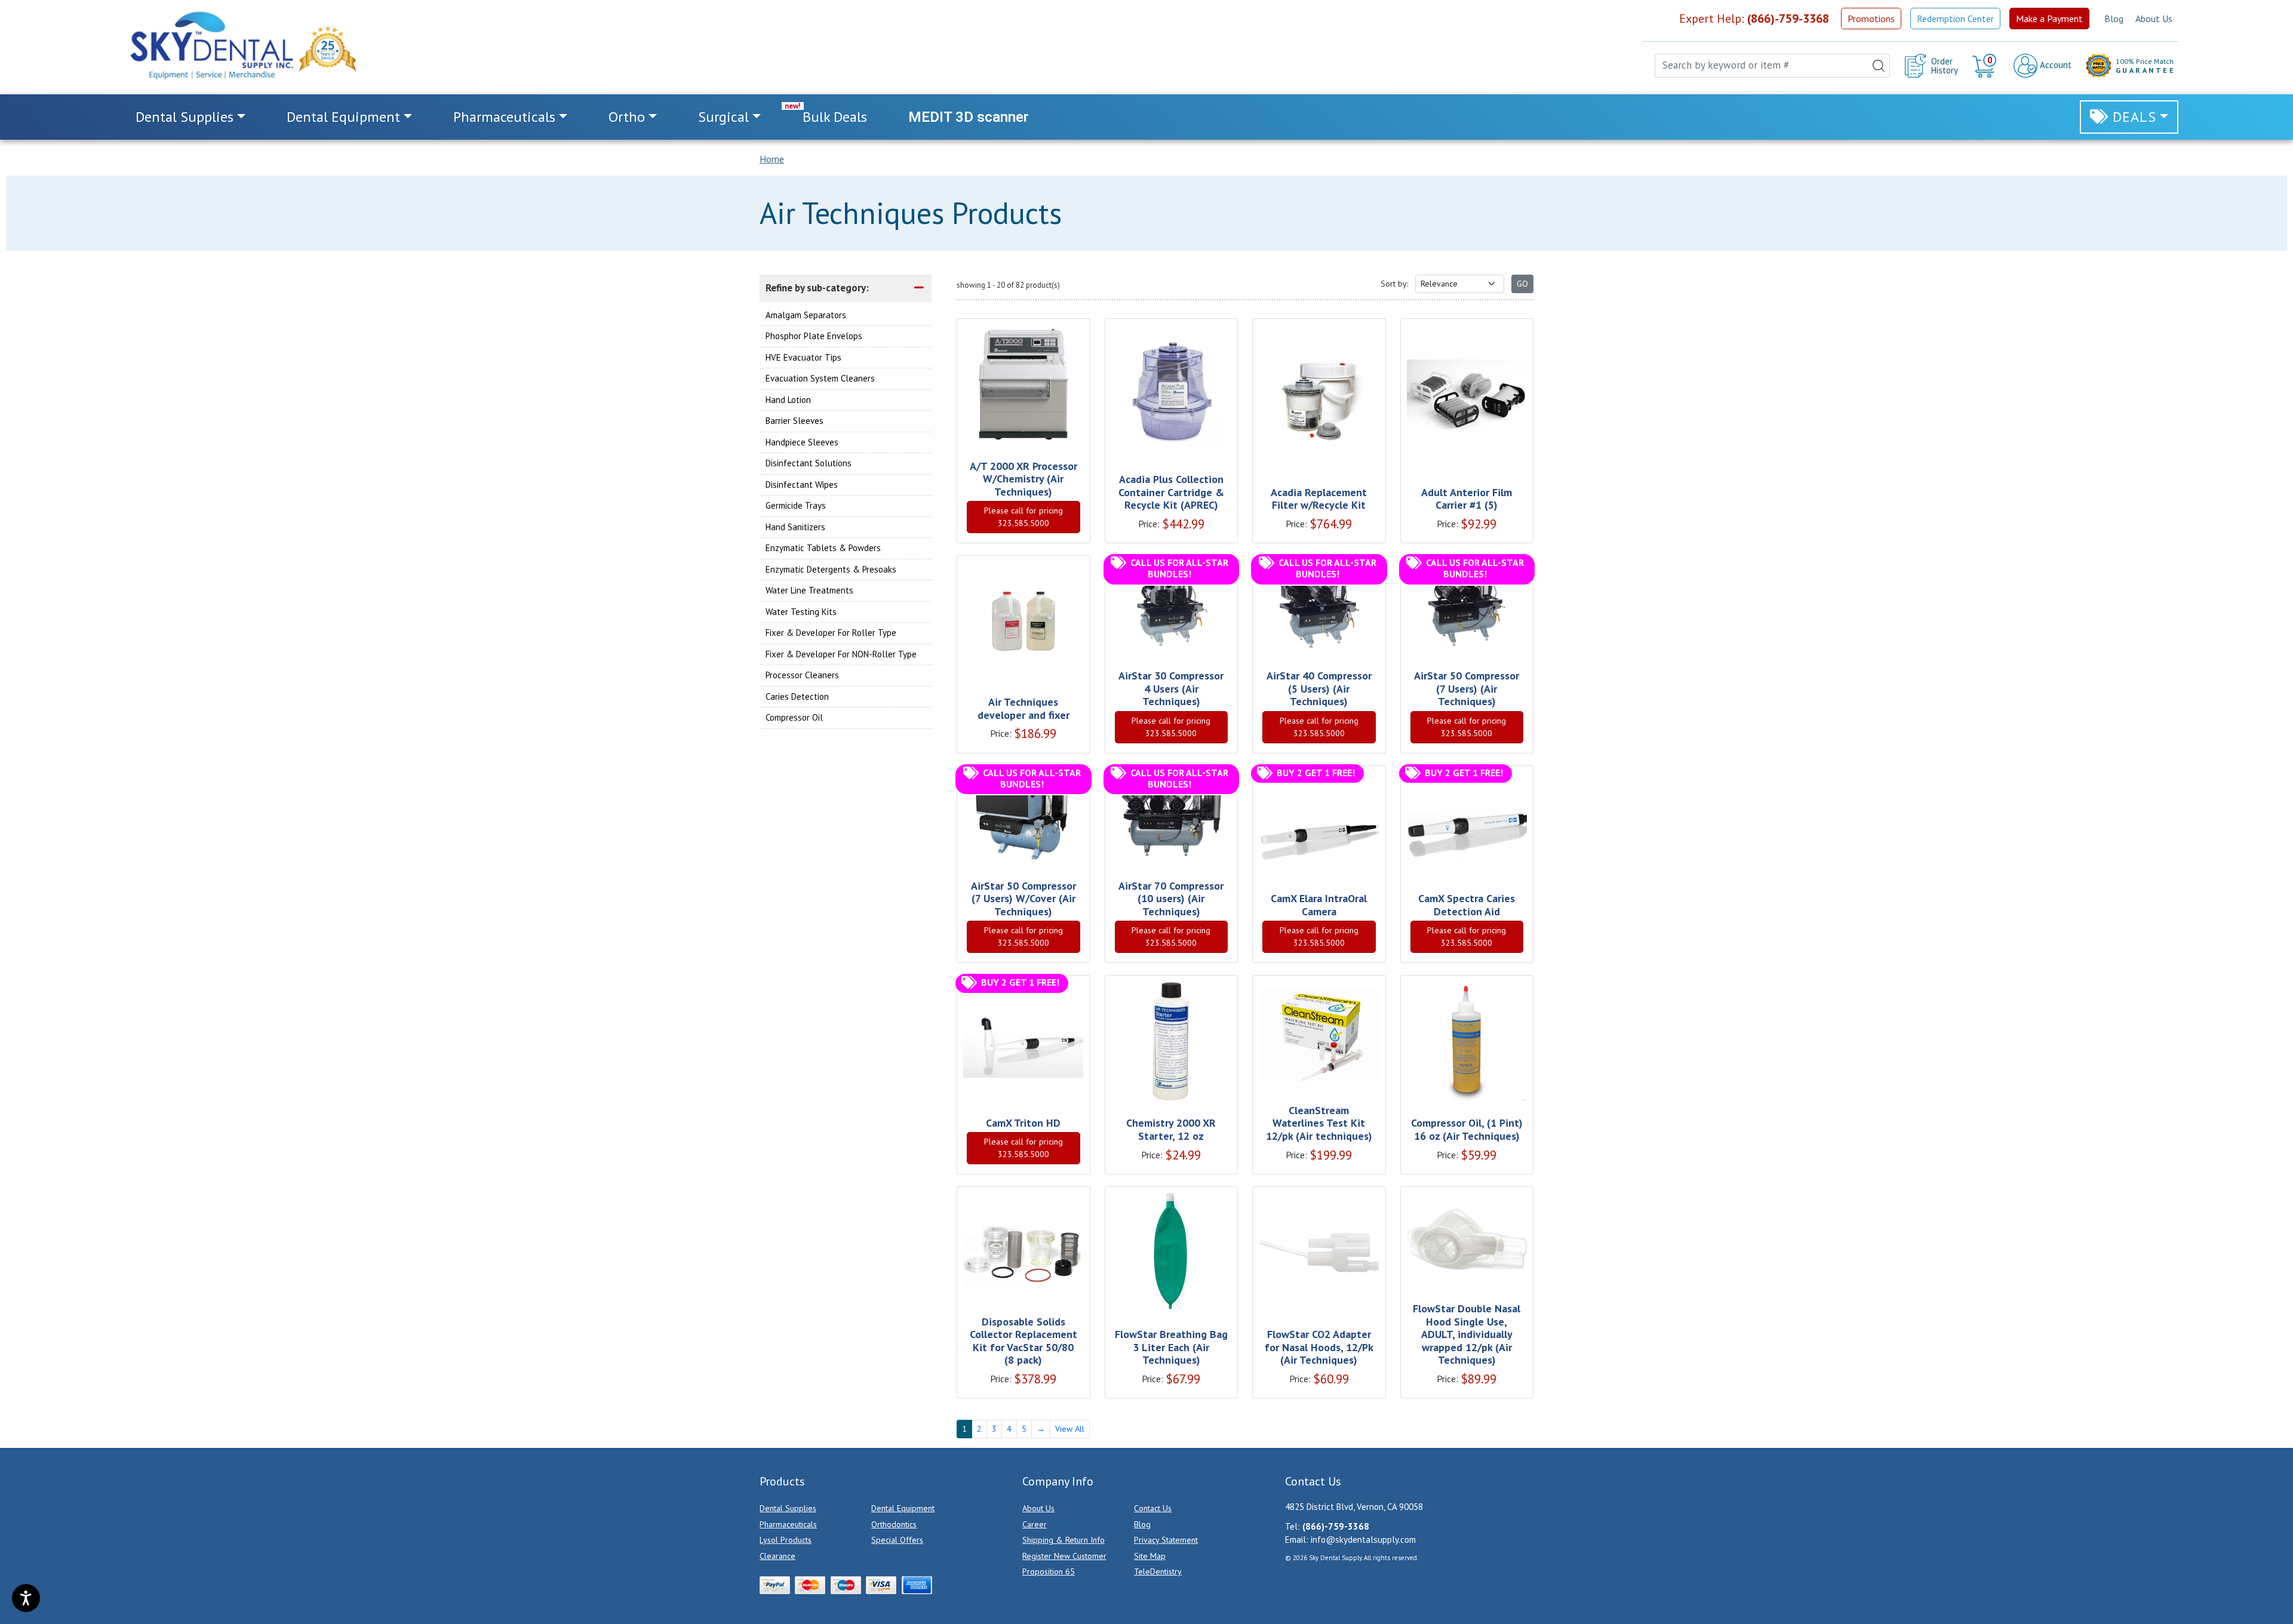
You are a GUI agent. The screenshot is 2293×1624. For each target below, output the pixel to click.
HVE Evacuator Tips (803, 357)
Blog (2114, 19)
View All (1070, 1429)
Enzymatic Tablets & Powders (823, 548)
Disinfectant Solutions (809, 463)
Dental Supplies (788, 1508)
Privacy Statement (1166, 1540)
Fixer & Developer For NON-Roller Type (841, 653)
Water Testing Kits (801, 611)
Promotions (1871, 19)
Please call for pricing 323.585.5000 (1023, 517)
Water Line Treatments (809, 590)
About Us (2154, 19)
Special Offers (897, 1540)
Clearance (777, 1556)
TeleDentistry (1158, 1571)
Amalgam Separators (806, 314)
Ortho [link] (627, 117)
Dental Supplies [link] (185, 117)
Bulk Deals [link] (835, 117)
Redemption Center (1955, 19)
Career (1035, 1524)
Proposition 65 (1049, 1571)
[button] (1986, 66)
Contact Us (1153, 1508)
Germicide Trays (796, 505)
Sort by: (1394, 284)
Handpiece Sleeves (802, 442)
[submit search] (1879, 66)
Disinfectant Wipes (802, 484)
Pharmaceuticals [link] (504, 117)
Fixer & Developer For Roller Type (831, 633)
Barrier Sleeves (794, 421)
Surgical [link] (723, 117)
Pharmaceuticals (788, 1524)
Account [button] (2054, 65)
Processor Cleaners (802, 675)
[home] (211, 45)
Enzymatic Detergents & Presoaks (831, 569)
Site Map (1150, 1556)
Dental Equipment (903, 1508)
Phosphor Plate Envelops (814, 336)
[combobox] (1772, 66)
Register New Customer (1064, 1556)
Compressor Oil (794, 717)
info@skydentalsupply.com (1363, 1540)
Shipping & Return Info (1063, 1540)
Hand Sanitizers (795, 526)
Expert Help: (1754, 19)
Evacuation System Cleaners (820, 378)
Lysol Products (786, 1540)
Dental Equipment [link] (343, 117)
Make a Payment (2049, 19)
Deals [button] (2134, 117)
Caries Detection (797, 696)
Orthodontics (894, 1524)
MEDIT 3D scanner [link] (969, 117)
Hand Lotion (788, 399)
